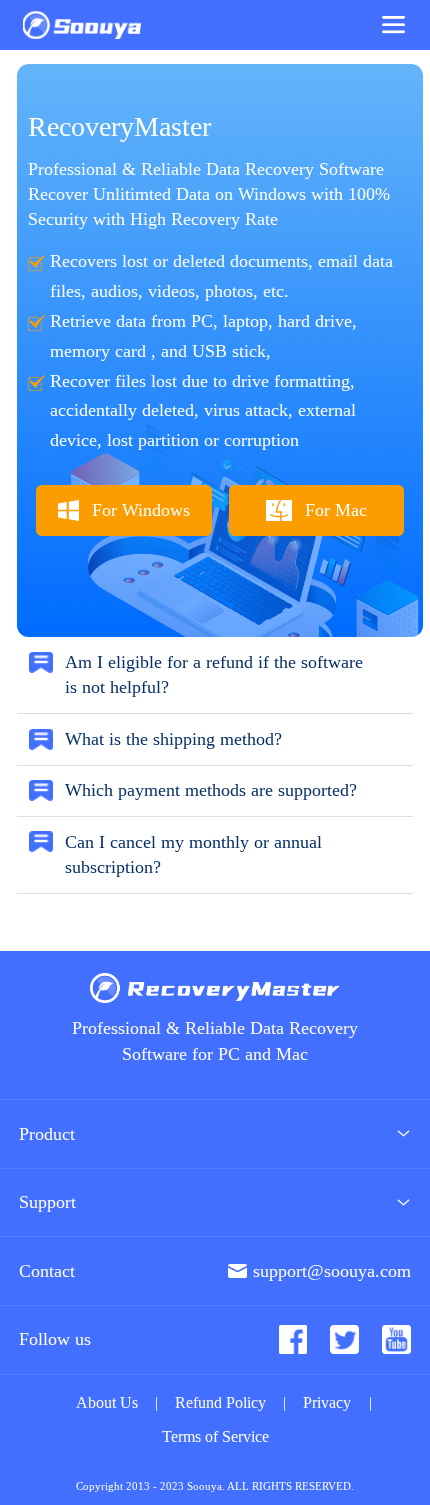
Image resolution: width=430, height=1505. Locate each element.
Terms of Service (215, 1436)
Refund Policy (220, 1402)
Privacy (327, 1402)
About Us (107, 1402)
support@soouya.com (332, 1271)
